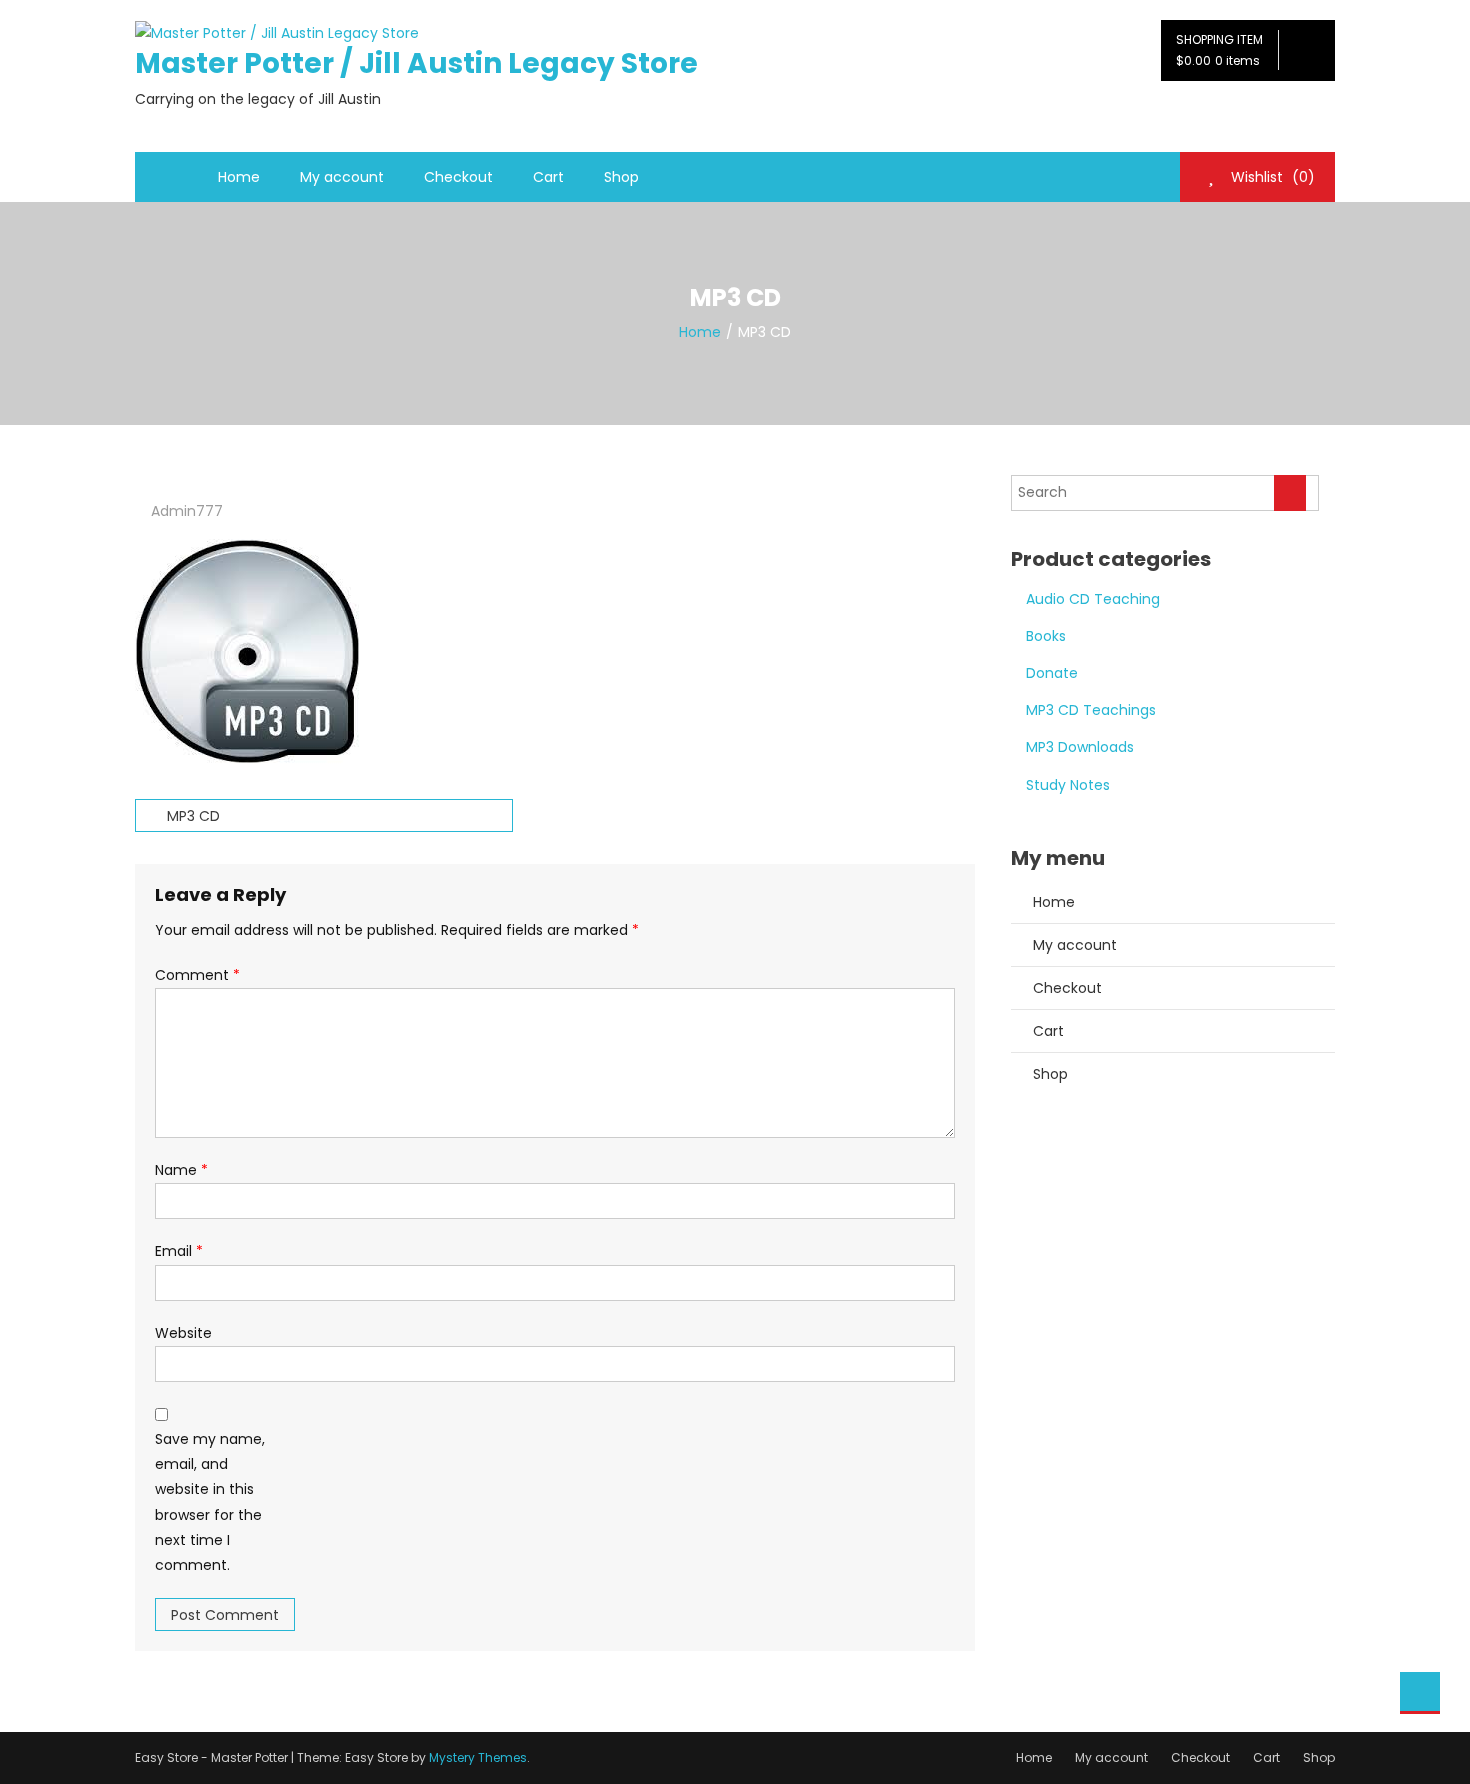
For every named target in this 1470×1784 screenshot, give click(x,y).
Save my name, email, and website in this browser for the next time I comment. (210, 1502)
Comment (197, 975)
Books (1046, 636)
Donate (1052, 673)
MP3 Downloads (1080, 747)
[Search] (1290, 493)
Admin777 (187, 511)
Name (181, 1170)
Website (183, 1333)
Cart (548, 177)
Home (239, 177)
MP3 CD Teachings (1091, 710)
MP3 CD (193, 816)
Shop (621, 177)
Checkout (458, 177)
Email (179, 1251)
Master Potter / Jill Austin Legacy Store (416, 63)
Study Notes (1068, 785)
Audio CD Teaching (1093, 599)
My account (342, 177)
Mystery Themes (478, 1757)
